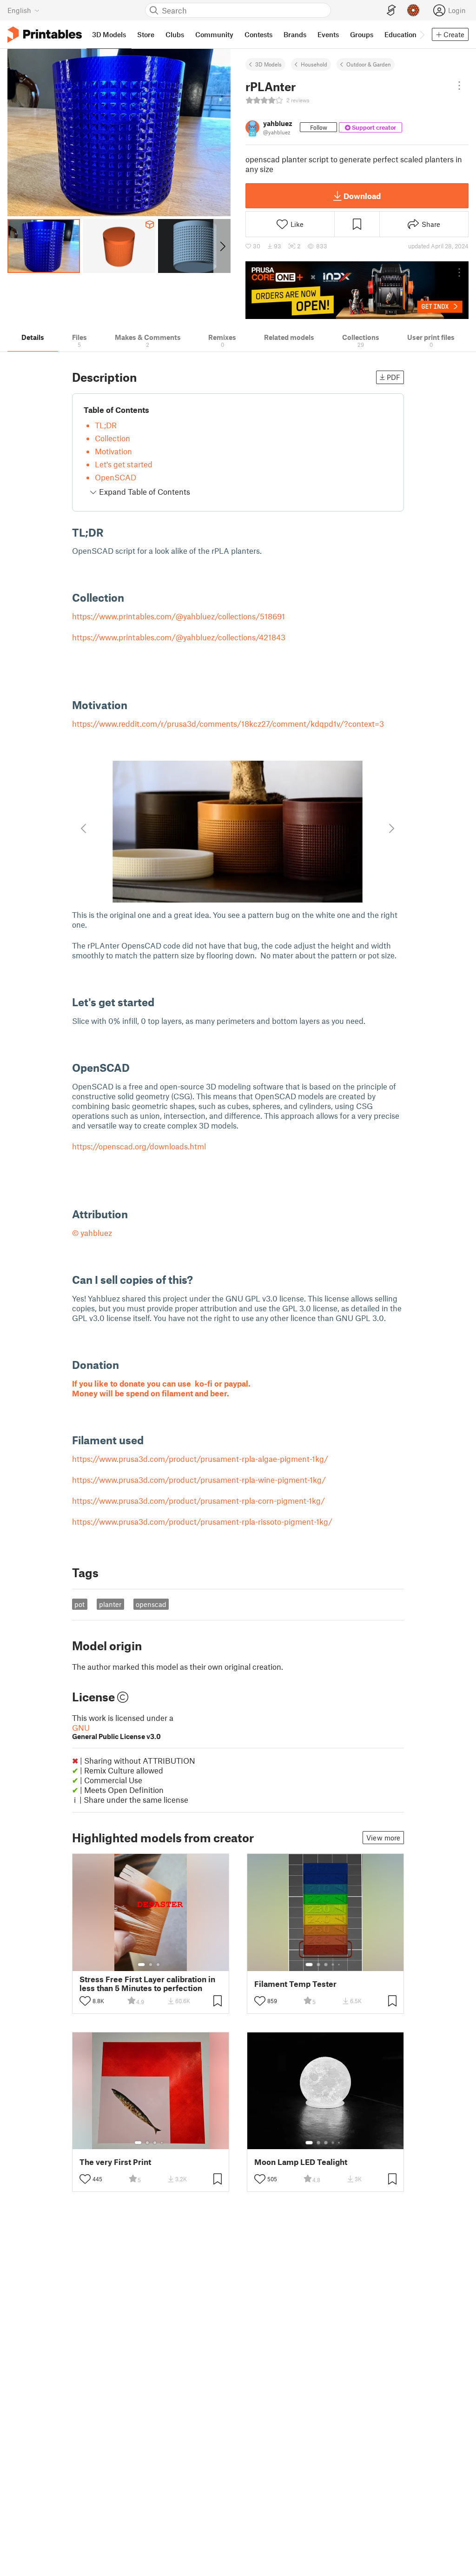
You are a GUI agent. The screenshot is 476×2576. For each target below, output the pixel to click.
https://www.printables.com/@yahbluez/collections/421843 (179, 637)
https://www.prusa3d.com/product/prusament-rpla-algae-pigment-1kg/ (200, 1459)
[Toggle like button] (85, 2001)
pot (79, 1604)
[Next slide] (222, 246)
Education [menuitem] (400, 34)
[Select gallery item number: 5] (340, 1965)
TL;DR (106, 425)
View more (383, 1838)
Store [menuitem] (146, 34)
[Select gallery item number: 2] (151, 1965)
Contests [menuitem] (258, 34)
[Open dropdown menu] (459, 86)
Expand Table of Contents (144, 491)
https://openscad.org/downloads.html (139, 1146)
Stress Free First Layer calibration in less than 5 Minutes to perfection (147, 1984)
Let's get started (124, 464)
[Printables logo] (45, 35)
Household (314, 64)
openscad (151, 1604)
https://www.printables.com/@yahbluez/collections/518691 (178, 616)
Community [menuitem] (214, 34)
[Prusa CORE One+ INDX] (357, 290)
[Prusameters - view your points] (413, 10)
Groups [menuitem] (362, 34)
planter (110, 1604)
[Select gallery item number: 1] (141, 1965)
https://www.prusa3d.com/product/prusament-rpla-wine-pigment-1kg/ (199, 1480)
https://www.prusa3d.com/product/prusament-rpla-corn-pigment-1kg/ (198, 1500)
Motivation (113, 451)
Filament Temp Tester (295, 1984)
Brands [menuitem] (295, 34)
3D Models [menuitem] (109, 34)
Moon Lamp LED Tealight (301, 2162)
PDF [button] (393, 377)
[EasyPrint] (391, 10)
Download (362, 196)
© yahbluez (92, 1233)
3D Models (268, 64)
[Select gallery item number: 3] (158, 1965)
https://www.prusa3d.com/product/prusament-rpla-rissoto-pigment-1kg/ (202, 1521)
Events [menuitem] (328, 34)
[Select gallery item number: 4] (333, 1965)
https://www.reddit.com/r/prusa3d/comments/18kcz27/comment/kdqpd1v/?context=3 (228, 724)
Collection (112, 438)
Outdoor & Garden (369, 64)
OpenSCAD (116, 477)
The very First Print (115, 2162)
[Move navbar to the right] (422, 34)
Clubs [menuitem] (175, 34)
